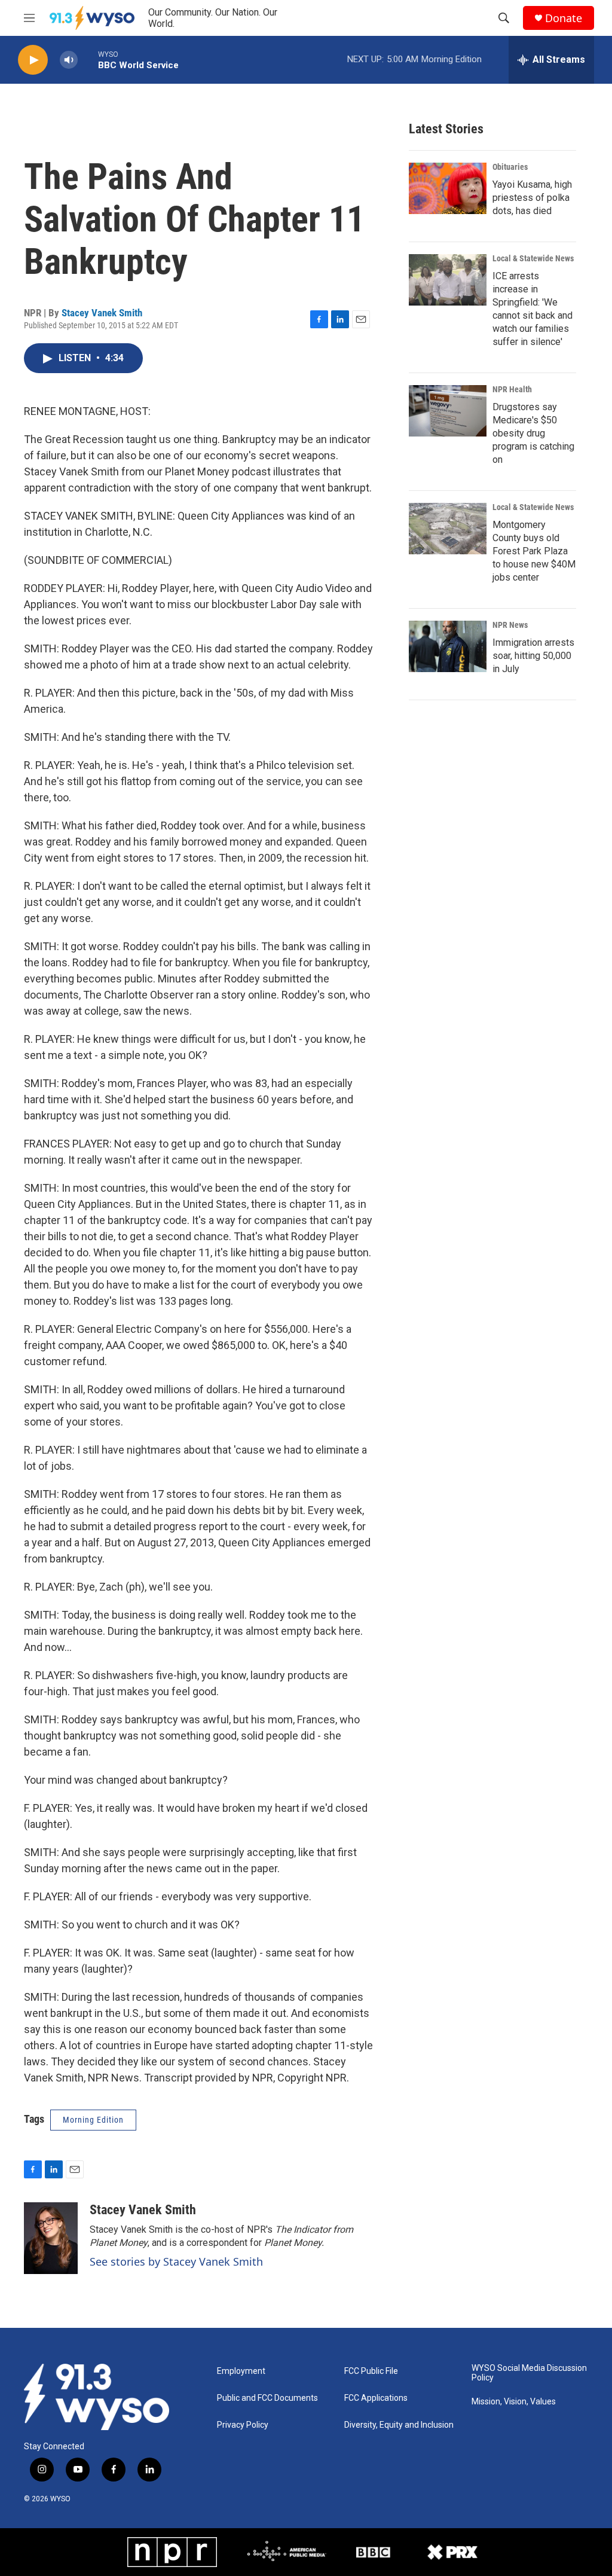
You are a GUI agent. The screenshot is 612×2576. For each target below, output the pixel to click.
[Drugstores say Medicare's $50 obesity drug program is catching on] (448, 411)
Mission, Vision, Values (514, 2402)
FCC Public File (371, 2371)
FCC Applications (376, 2398)
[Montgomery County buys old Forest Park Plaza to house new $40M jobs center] (448, 529)
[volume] (69, 60)
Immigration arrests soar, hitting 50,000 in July (533, 656)
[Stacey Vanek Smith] (51, 2238)
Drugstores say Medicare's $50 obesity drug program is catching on (533, 433)
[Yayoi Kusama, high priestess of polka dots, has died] (448, 188)
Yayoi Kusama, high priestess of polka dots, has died (532, 198)
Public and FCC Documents (267, 2398)
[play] (33, 60)
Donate (564, 18)
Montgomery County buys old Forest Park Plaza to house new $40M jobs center (534, 551)
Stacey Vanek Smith (102, 313)
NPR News (510, 625)
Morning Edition (93, 2120)
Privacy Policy (243, 2425)
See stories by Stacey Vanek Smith (176, 2261)
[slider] (88, 59)
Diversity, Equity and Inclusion (399, 2425)
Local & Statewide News (533, 258)
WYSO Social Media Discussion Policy (529, 2373)
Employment (241, 2371)
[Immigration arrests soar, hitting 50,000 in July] (448, 646)
